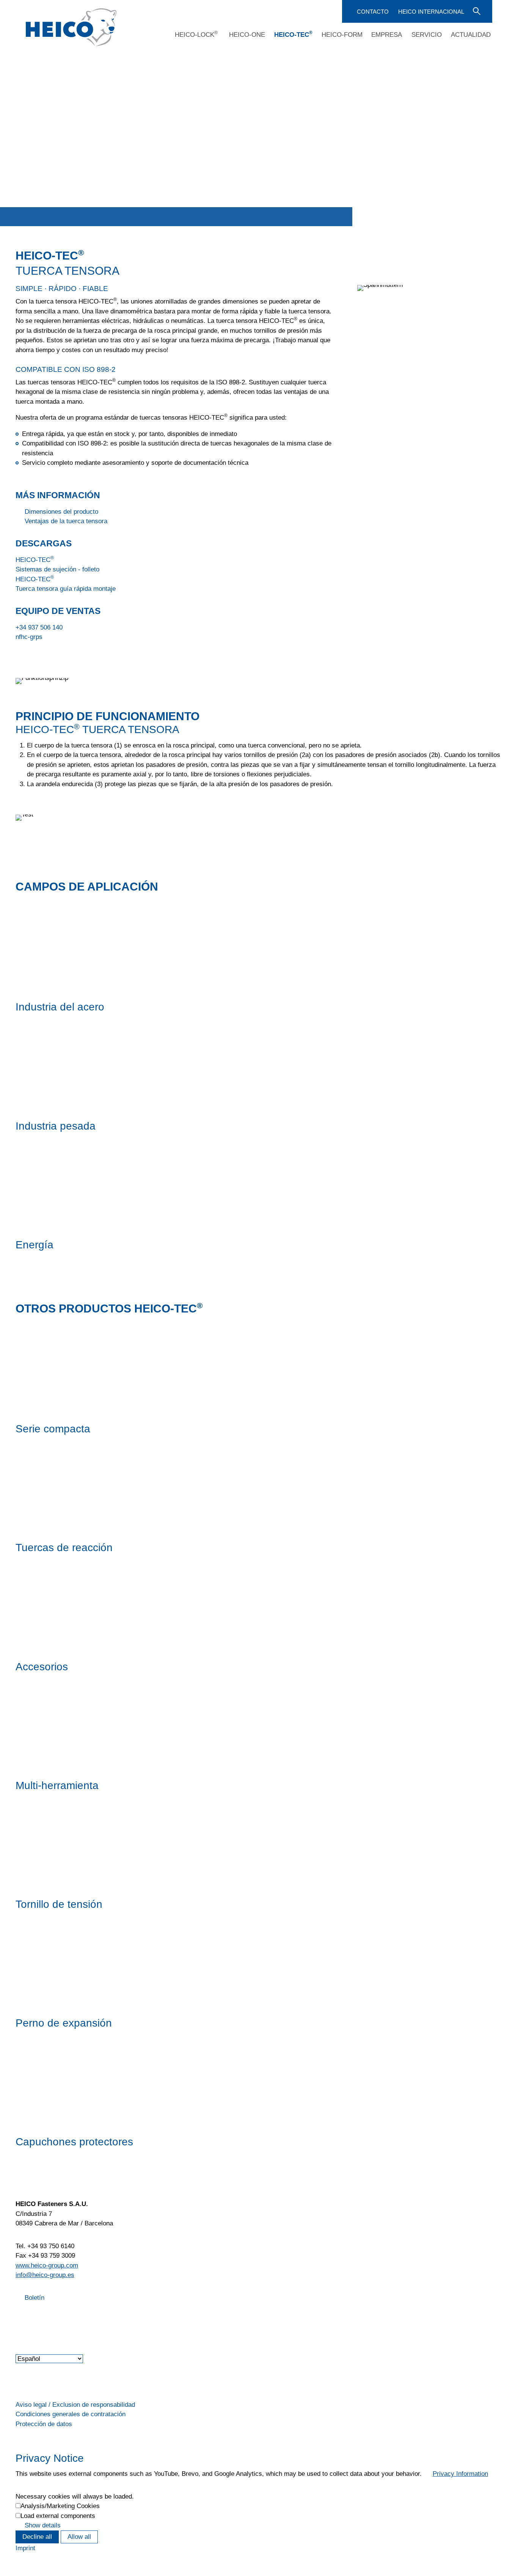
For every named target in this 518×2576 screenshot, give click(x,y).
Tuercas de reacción (64, 1547)
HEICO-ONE (247, 35)
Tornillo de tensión (59, 1904)
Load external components (58, 2516)
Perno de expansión (64, 2023)
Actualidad (471, 35)
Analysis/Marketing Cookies (60, 2506)
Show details (43, 2525)
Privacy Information (460, 2474)
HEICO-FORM (342, 35)
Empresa (387, 35)
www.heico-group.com (47, 2265)
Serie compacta (53, 1429)
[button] (16, 2317)
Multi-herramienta (57, 1785)
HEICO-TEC (293, 35)
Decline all (37, 2537)
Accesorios (42, 1666)
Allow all (79, 2537)
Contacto (373, 12)
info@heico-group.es (45, 2275)
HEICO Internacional (431, 12)
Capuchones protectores (74, 2142)
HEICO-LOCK (196, 35)
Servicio (427, 35)
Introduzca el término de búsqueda (476, 11)
